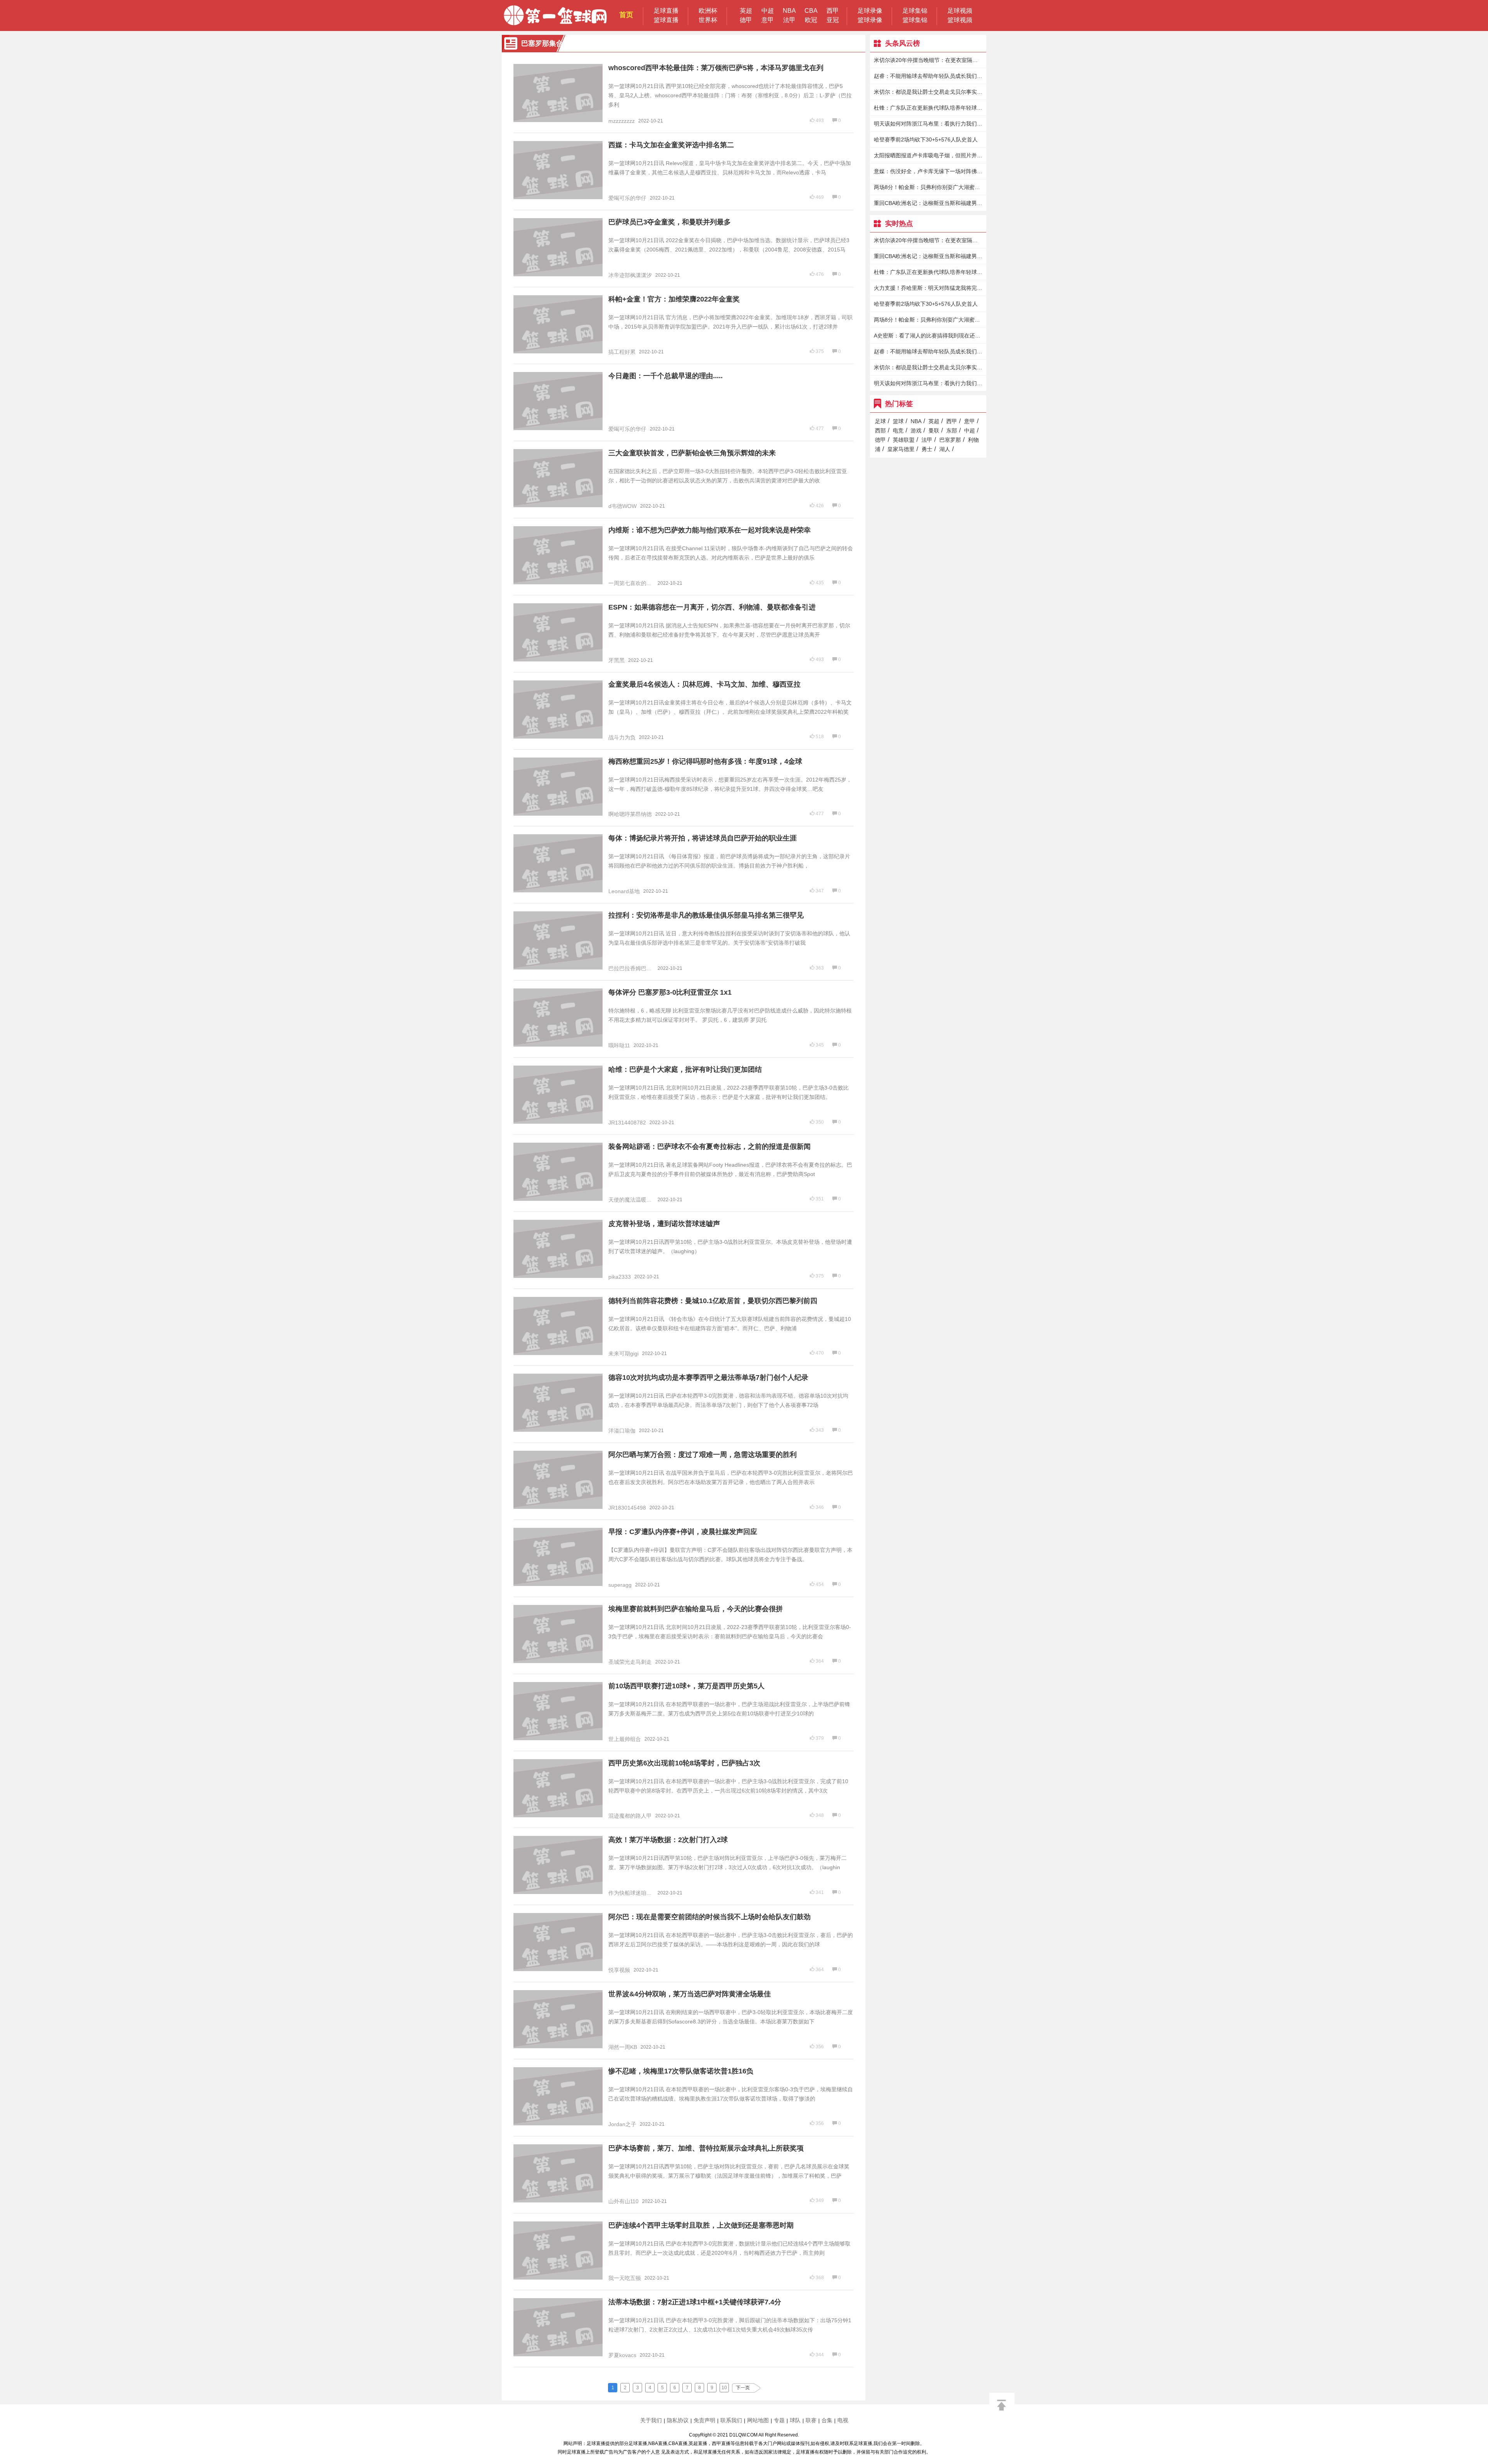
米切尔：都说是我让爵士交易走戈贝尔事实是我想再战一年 (928, 92)
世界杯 (708, 20)
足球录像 (870, 11)
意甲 (768, 20)
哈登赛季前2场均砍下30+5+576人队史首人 (926, 139)
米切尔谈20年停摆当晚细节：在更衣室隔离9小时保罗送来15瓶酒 (928, 60)
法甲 (789, 20)
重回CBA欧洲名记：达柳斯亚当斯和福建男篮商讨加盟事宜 (928, 203)
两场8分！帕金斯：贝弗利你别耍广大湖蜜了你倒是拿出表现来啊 (928, 187)
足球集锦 (915, 11)
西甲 (833, 11)
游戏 (916, 430)
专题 (779, 2420)
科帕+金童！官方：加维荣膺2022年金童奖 (674, 299)
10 (724, 2388)
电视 (843, 2420)
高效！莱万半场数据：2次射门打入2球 (668, 1840)
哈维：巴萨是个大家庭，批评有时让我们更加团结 (685, 1069)
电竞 (898, 430)
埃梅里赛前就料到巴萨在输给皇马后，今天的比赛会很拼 (696, 1609)
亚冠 (833, 20)
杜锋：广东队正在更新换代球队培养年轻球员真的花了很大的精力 (928, 108)
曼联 (934, 430)
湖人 (945, 449)
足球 (880, 421)
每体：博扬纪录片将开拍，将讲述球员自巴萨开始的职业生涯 (703, 838)
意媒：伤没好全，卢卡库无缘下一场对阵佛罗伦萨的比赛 (928, 171)
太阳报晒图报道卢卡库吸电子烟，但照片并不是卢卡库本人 (928, 155)
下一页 (743, 2388)
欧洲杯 (708, 11)
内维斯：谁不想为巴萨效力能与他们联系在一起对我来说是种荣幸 (710, 530)
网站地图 (758, 2420)
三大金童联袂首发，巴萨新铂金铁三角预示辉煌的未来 (692, 453)
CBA (811, 11)
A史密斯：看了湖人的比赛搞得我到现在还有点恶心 (928, 336)
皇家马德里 (901, 449)
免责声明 (704, 2420)
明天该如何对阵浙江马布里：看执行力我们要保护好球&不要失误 (928, 124)
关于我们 (651, 2420)
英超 (746, 11)
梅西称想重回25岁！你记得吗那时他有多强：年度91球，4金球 (705, 761)
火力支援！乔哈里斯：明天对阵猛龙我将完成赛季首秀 (928, 288)
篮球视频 (960, 20)
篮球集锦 (915, 20)
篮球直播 (666, 20)
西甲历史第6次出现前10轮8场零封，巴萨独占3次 (684, 1763)
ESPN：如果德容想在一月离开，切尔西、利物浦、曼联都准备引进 (712, 607)
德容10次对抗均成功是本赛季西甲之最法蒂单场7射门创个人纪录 (708, 1377)
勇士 (927, 449)
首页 (626, 15)
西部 (880, 430)
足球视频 (960, 11)
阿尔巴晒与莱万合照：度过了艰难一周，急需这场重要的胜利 (703, 1455)
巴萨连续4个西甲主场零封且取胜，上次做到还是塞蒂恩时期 (701, 2225)
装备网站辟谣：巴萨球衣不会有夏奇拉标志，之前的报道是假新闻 (710, 1147)
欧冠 (811, 20)
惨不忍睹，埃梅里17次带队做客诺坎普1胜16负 (681, 2071)
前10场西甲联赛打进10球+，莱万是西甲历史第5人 (686, 1686)
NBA (789, 11)
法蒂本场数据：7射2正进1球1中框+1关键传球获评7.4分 (695, 2302)
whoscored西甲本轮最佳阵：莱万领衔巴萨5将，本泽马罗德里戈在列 (716, 68)
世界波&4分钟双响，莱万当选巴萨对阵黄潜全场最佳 (690, 1994)
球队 (795, 2420)
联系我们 (731, 2420)
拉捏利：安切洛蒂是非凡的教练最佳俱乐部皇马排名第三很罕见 (706, 915)
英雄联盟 (904, 440)
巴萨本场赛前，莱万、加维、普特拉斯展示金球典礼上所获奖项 (706, 2148)
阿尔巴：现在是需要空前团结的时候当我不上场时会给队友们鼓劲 (710, 1917)
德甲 (746, 20)
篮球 (898, 421)
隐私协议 (678, 2420)
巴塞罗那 (950, 440)
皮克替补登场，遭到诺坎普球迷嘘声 (664, 1224)
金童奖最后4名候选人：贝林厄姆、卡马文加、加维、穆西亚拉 (704, 684)
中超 (768, 11)
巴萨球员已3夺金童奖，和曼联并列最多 (670, 222)
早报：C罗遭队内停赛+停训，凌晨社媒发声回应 (683, 1532)
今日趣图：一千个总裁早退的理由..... (666, 376)
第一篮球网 (555, 15)
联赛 (811, 2420)
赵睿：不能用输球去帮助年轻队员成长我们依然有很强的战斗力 (928, 76)
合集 (827, 2420)
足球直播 (666, 11)
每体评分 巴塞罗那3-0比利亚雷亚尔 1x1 (670, 992)
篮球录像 (870, 20)
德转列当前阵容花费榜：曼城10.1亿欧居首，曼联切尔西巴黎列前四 (713, 1301)
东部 (952, 430)
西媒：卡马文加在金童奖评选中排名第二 (671, 145)
